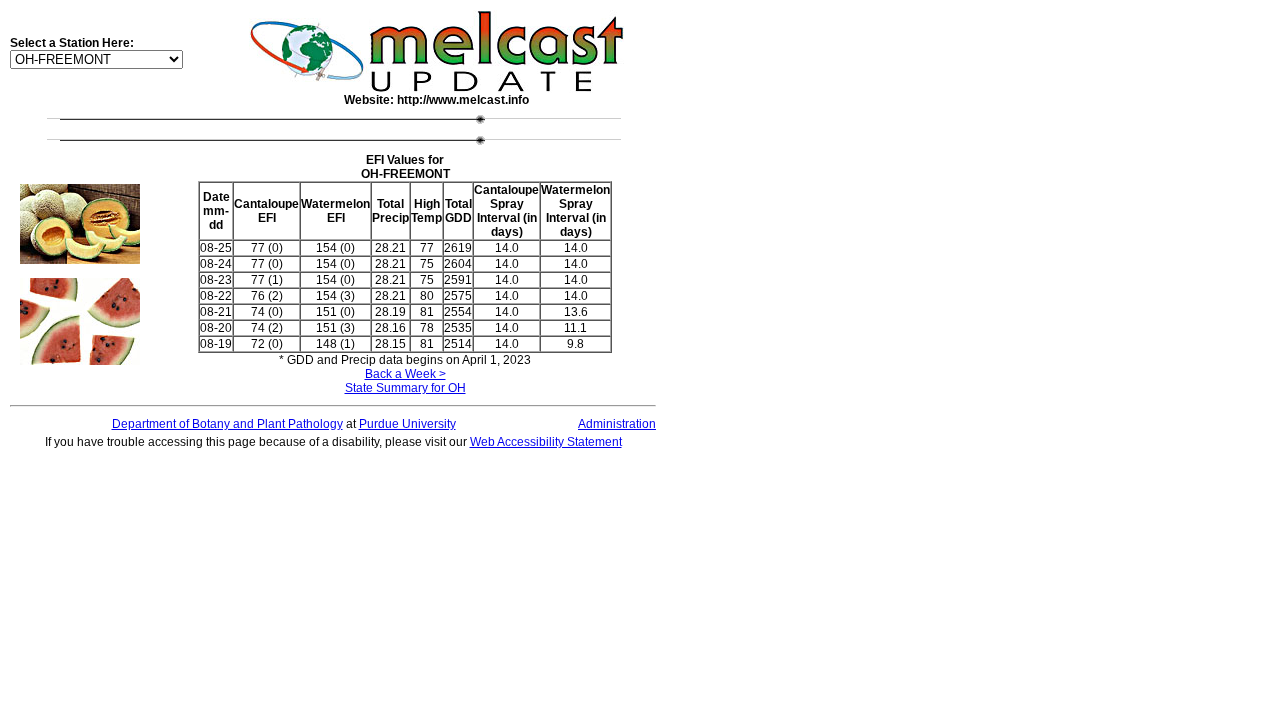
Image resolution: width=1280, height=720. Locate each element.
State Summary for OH (405, 388)
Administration (617, 424)
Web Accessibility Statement (546, 442)
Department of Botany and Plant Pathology (227, 424)
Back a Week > (405, 374)
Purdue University (407, 424)
